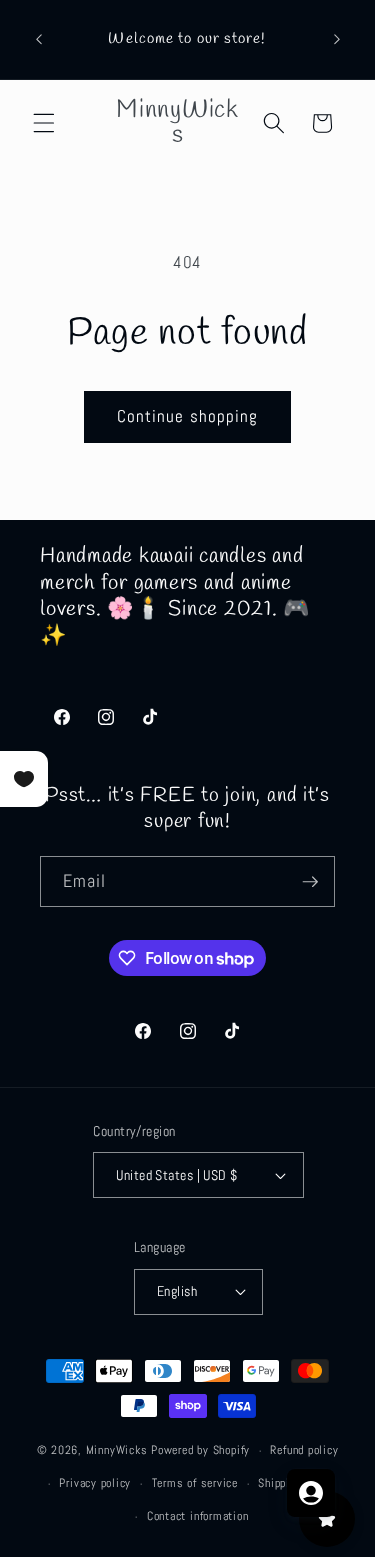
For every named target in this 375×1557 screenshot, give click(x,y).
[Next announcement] (337, 39)
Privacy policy (95, 1483)
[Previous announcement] (39, 39)
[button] (44, 123)
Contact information (198, 1516)
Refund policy (304, 1450)
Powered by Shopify (200, 1451)
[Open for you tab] (311, 1493)
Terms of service (195, 1483)
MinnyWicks (117, 1451)
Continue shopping (188, 416)
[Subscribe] (310, 882)
